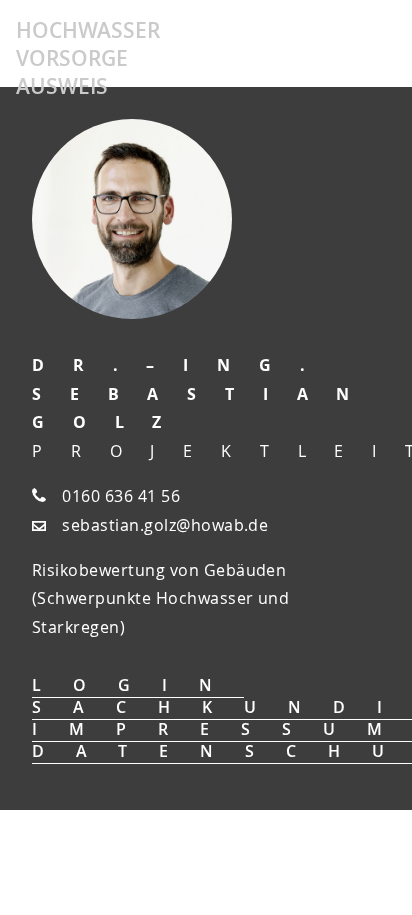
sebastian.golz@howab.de (165, 525)
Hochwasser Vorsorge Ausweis (88, 58)
